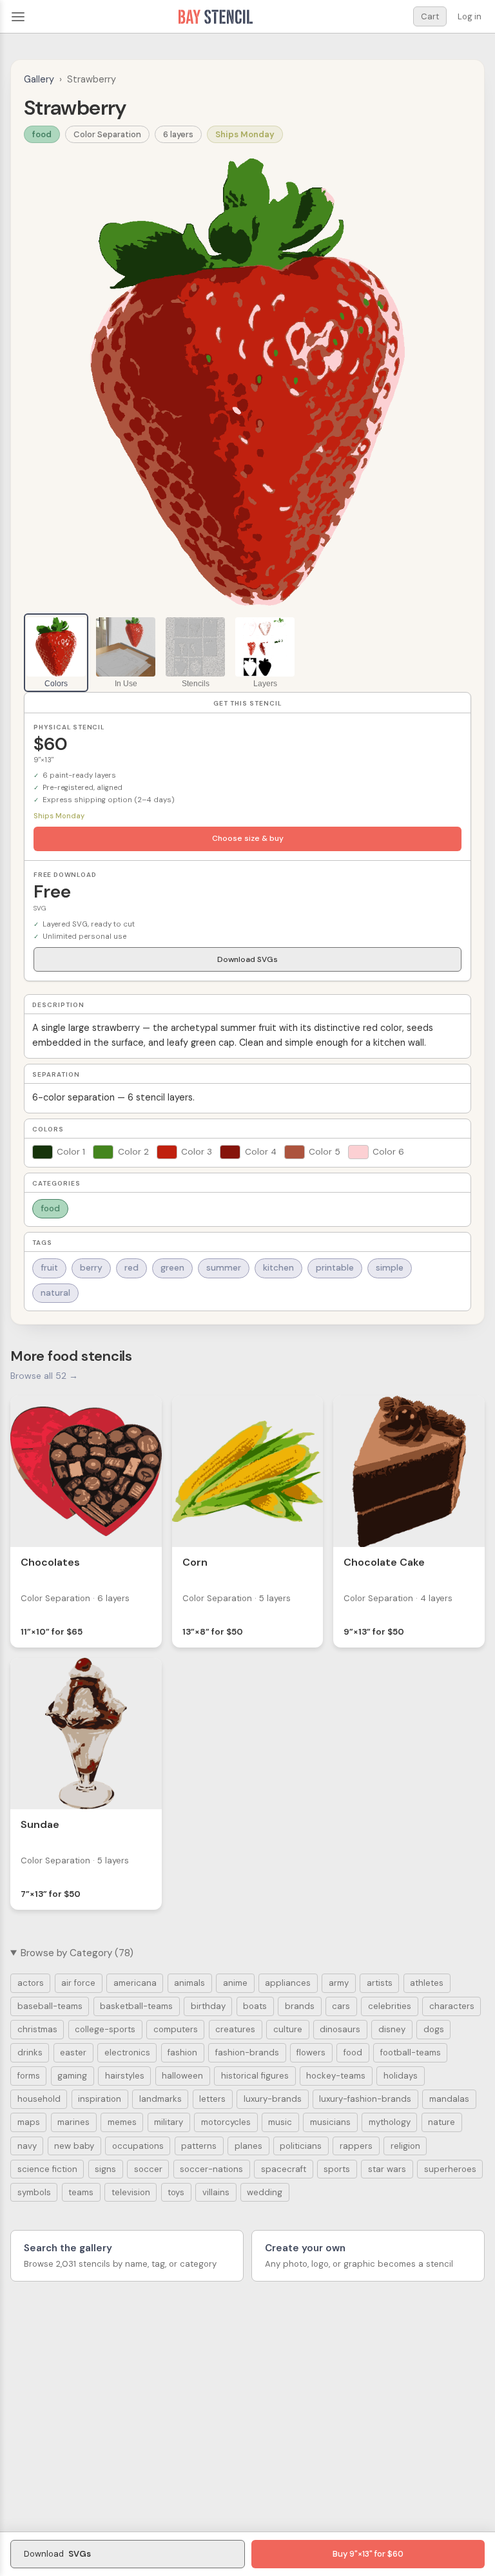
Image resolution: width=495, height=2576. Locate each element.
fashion (182, 2052)
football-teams (411, 2052)
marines (73, 2122)
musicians (330, 2122)
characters (452, 2006)
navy (27, 2146)
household (39, 2099)
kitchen (278, 1268)
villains (216, 2192)
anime (235, 1983)
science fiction (47, 2169)
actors (31, 1983)
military (169, 2122)
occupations (138, 2146)
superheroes (450, 2169)
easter (73, 2052)
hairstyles (125, 2076)
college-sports (105, 2029)
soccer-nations (211, 2169)
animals (189, 1983)
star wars (387, 2169)
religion (405, 2146)
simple (390, 1268)
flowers (311, 2052)
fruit (49, 1268)
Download (57, 2554)
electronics (127, 2052)
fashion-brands (247, 2052)
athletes (427, 1983)
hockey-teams (336, 2076)
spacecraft (284, 2169)
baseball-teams (50, 2006)
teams (81, 2192)
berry (91, 1268)
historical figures (255, 2076)
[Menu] (18, 17)
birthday (208, 2006)
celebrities (390, 2006)
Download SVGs (247, 959)
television (131, 2192)
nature (442, 2122)
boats (255, 2006)
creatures (235, 2029)
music (280, 2122)
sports (337, 2169)
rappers (356, 2146)
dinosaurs (340, 2029)
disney (392, 2029)
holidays (401, 2076)
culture (288, 2029)
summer (224, 1268)
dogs (434, 2029)
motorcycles (226, 2122)
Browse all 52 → (44, 1376)
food (42, 134)
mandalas (449, 2099)
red (131, 1268)
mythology (390, 2122)
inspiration (100, 2099)
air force (78, 1983)
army (339, 1983)
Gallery (39, 79)
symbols (34, 2192)
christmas (37, 2029)
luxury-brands (273, 2099)
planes (248, 2146)
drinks (30, 2052)
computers (176, 2029)
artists (380, 1983)
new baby (74, 2146)
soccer (148, 2169)
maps (29, 2122)
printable (335, 1268)
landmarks (160, 2099)
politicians (301, 2146)
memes (122, 2122)
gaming (72, 2076)
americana (135, 1983)
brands (300, 2006)
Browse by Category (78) (77, 1953)
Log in (470, 16)
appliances (288, 1983)
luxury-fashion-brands (365, 2099)
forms (29, 2076)
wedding (265, 2192)
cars (341, 2006)
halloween (182, 2076)
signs (105, 2169)
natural (55, 1293)
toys (176, 2192)
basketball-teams (136, 2006)
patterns (199, 2146)
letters (212, 2099)
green (172, 1268)
